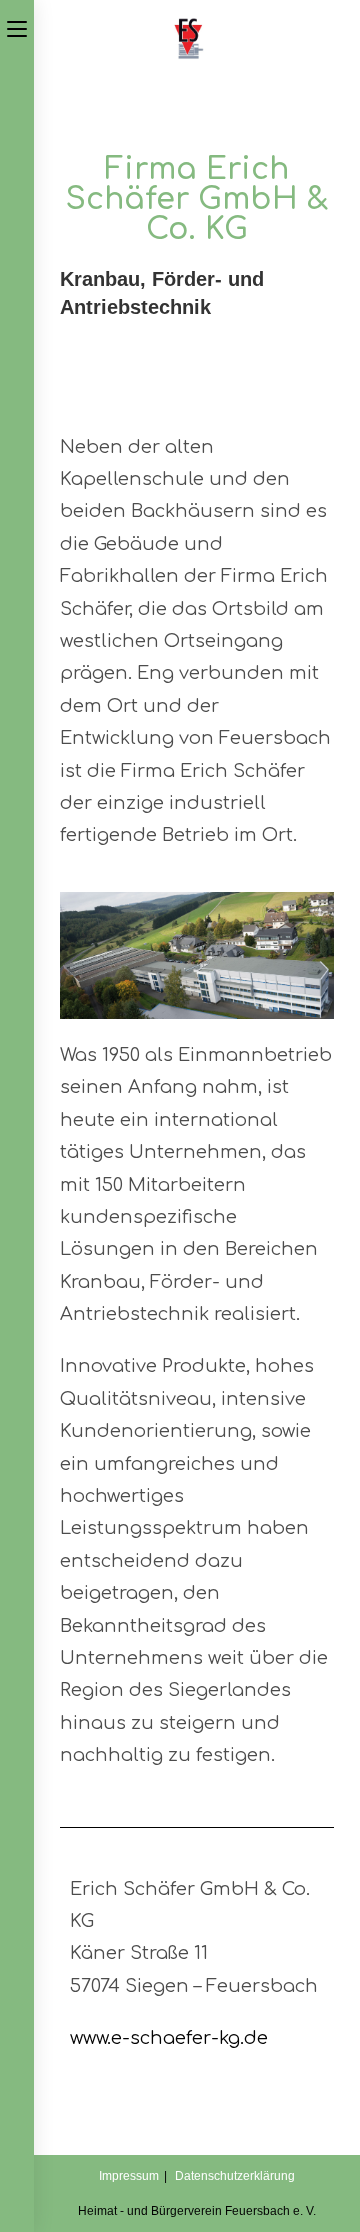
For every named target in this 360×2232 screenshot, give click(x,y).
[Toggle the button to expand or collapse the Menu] (17, 27)
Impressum (129, 2176)
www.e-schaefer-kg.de (169, 2038)
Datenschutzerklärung (235, 2176)
